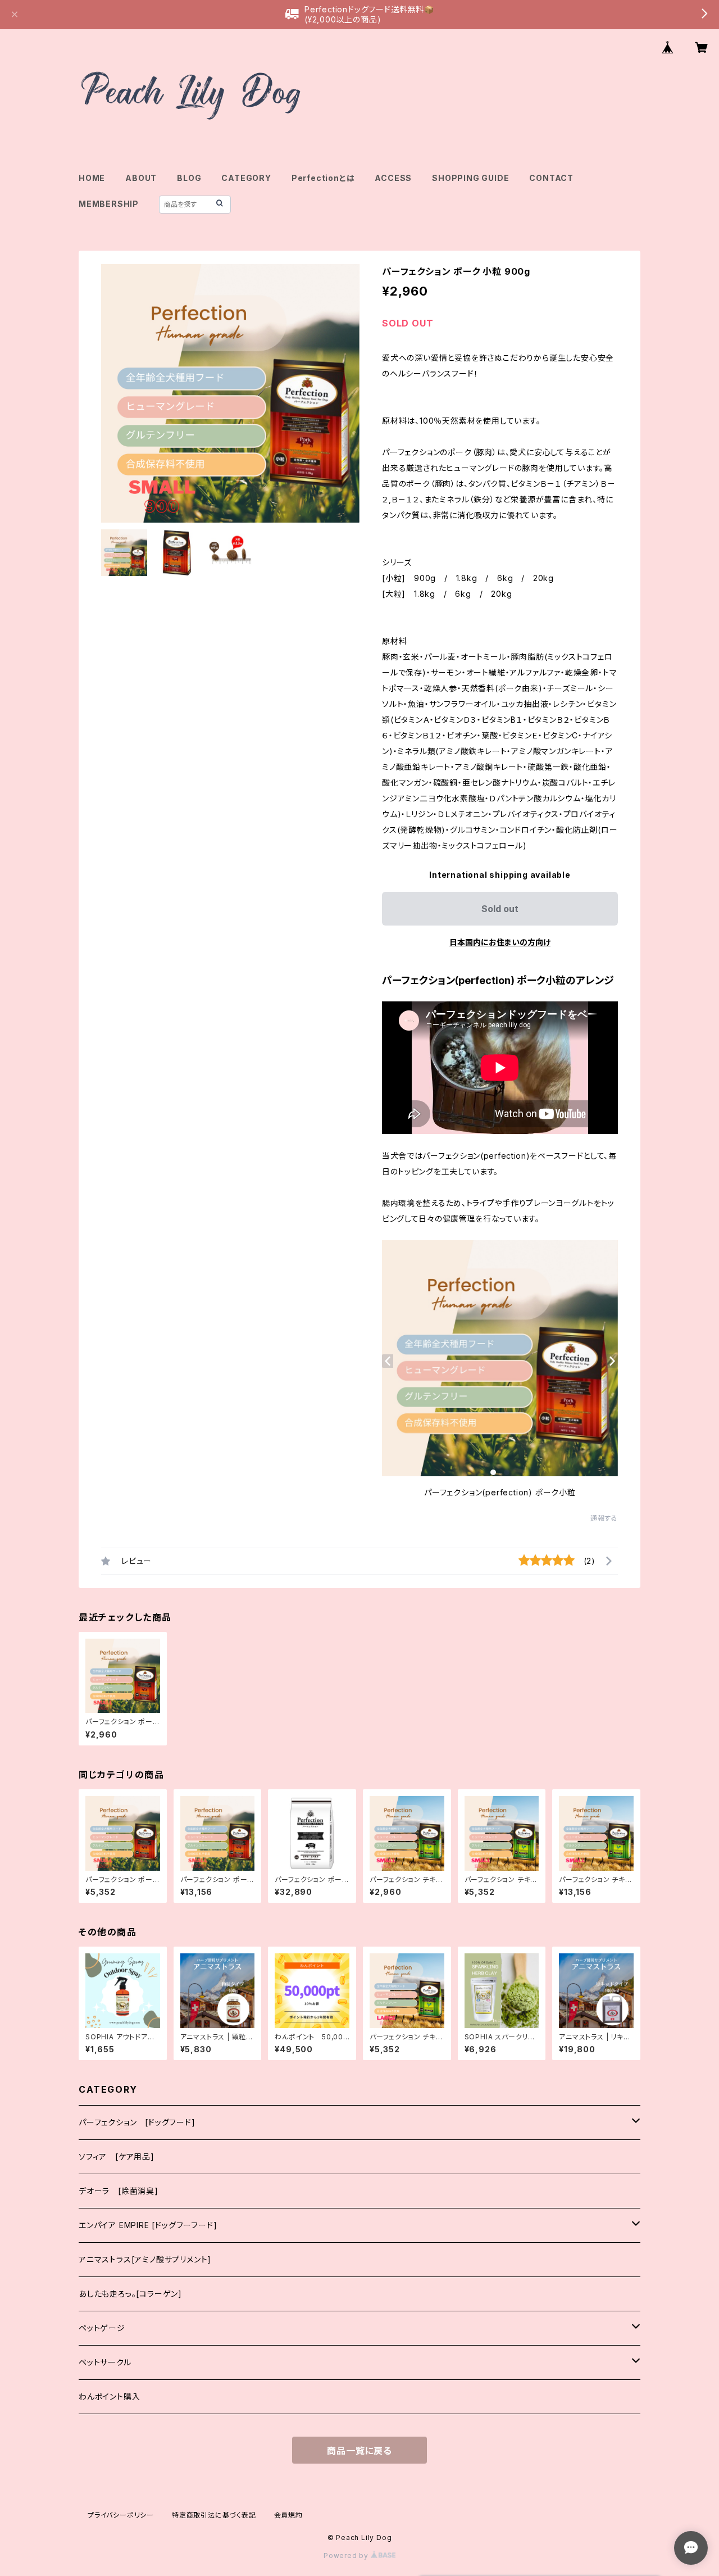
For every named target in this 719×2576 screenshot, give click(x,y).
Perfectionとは (323, 178)
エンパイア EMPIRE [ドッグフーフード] (148, 2225)
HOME (92, 178)
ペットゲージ (102, 2328)
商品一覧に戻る (359, 2451)
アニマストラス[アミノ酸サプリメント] (145, 2259)
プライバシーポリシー (121, 2515)
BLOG (189, 178)
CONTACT (551, 178)
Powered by (347, 2555)
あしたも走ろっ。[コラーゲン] (130, 2294)
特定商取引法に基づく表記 (214, 2515)
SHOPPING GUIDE (470, 178)
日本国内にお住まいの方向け (500, 942)
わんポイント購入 (109, 2396)
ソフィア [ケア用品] (117, 2157)
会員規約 (288, 2515)
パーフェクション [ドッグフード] (137, 2122)
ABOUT (141, 178)
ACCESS (393, 178)
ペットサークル (105, 2362)
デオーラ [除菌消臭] (119, 2191)
